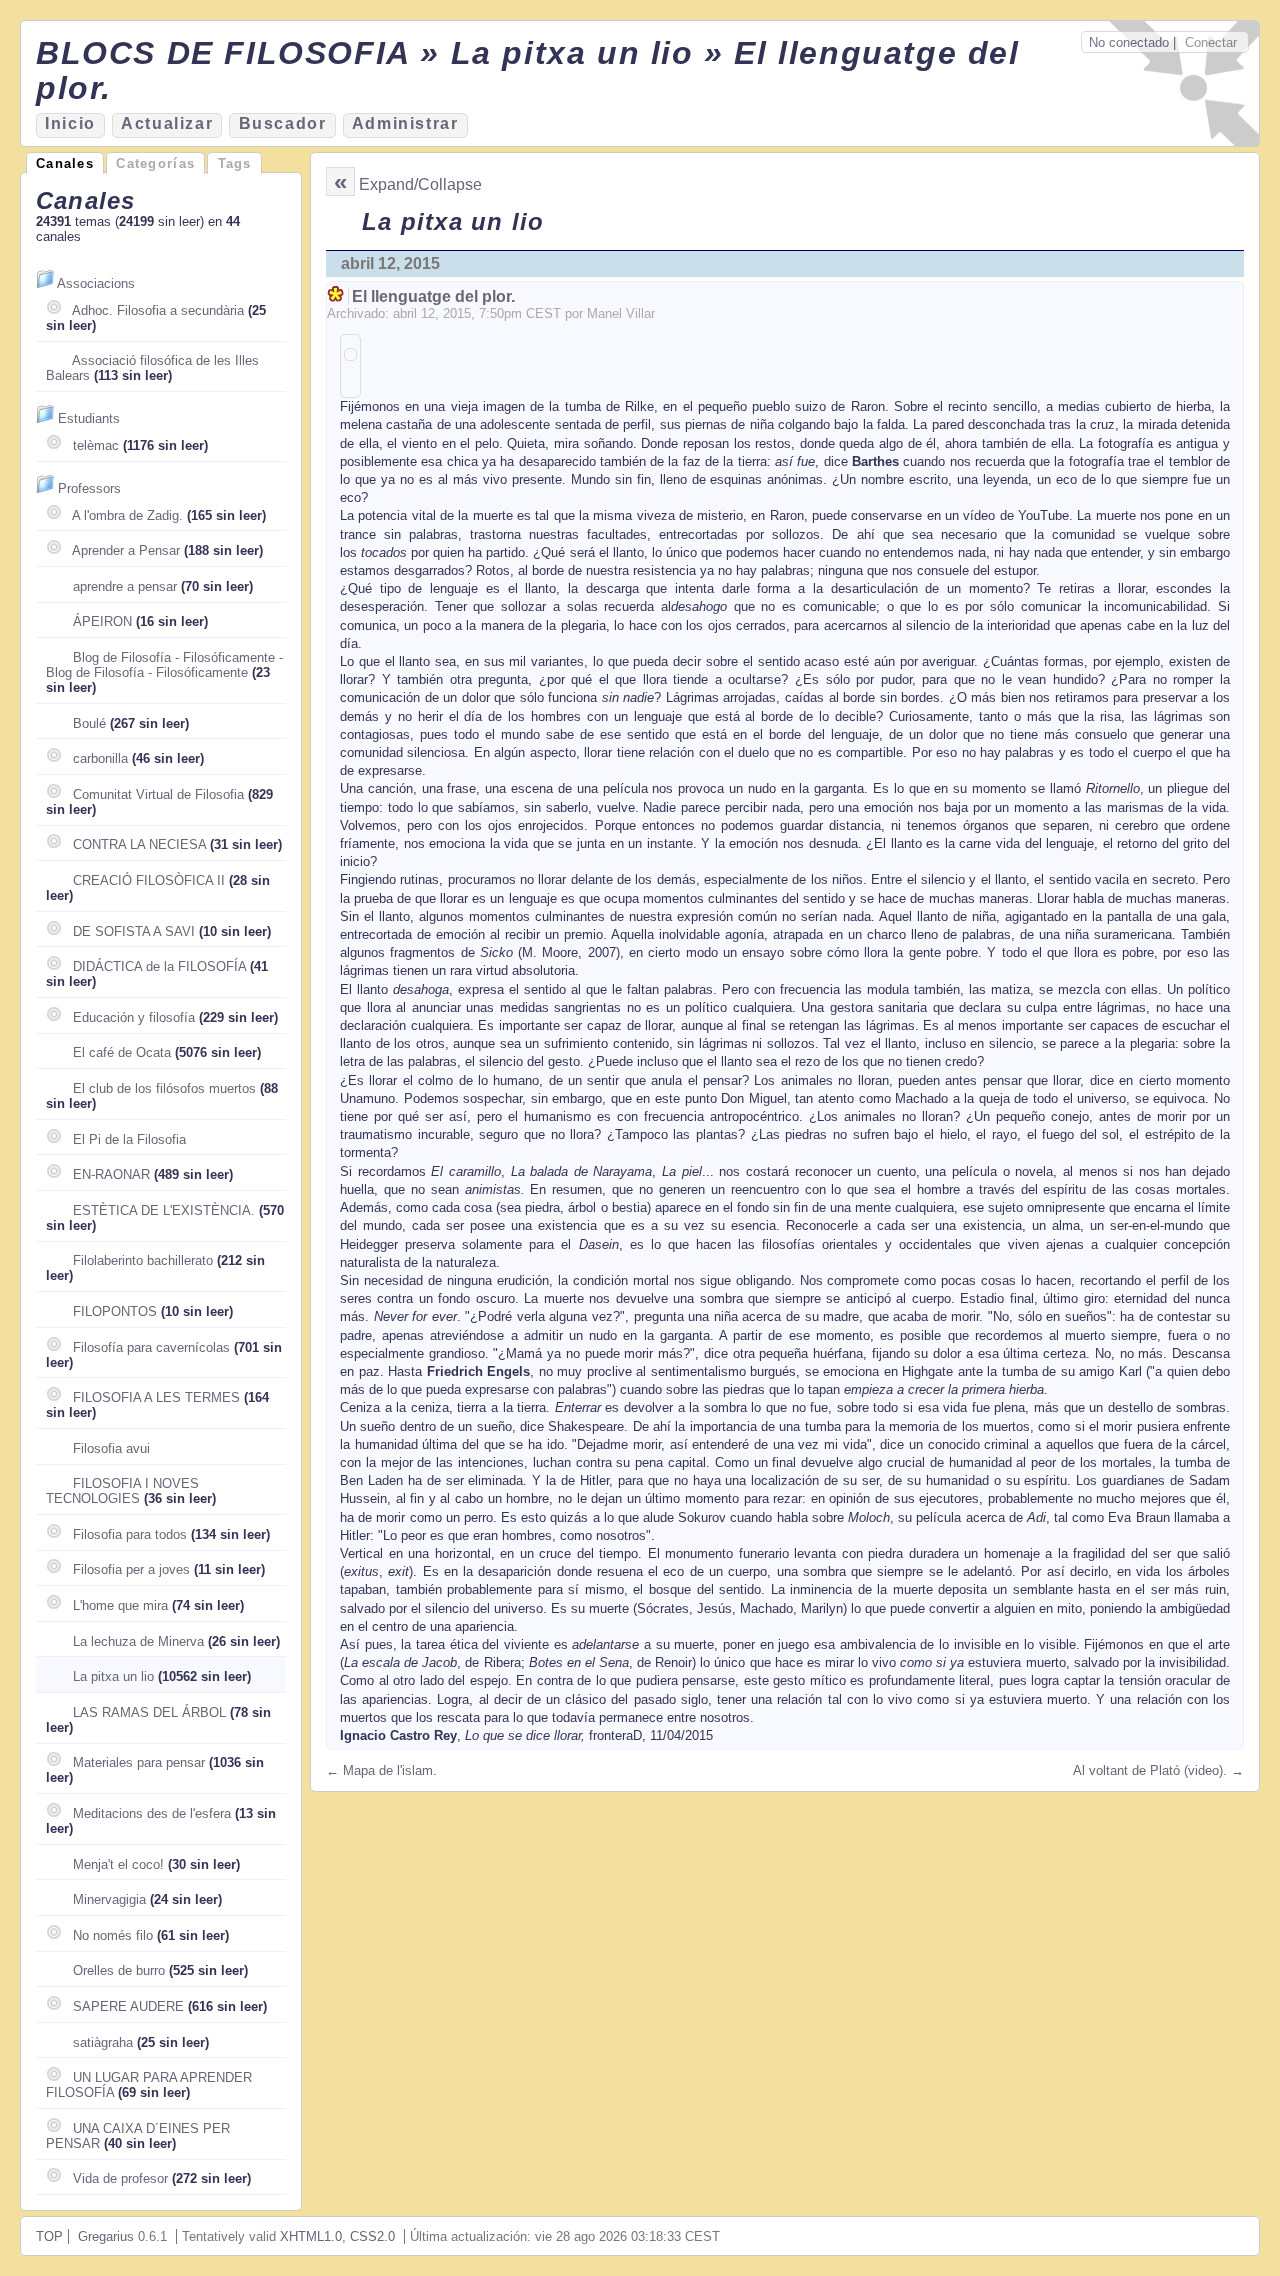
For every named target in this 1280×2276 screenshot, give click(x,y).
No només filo (113, 1935)
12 (428, 313)
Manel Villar (621, 313)
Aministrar (405, 123)
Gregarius (106, 2236)
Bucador (283, 123)
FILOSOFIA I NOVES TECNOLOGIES (122, 1491)
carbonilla (100, 758)
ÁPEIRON (102, 621)
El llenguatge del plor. (433, 296)
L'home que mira (120, 1605)
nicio (70, 123)
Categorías (155, 163)
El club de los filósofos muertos (164, 1088)
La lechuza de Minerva (138, 1641)
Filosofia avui (111, 1448)
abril (405, 313)
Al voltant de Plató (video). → (1158, 1770)
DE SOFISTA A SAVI (134, 931)
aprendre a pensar (125, 586)
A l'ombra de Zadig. (127, 515)
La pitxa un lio (113, 1676)
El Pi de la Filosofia (129, 1139)
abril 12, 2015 (390, 263)
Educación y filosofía (134, 1017)
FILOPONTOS (115, 1311)
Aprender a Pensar (126, 550)
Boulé (89, 723)
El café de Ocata (122, 1052)
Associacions (96, 283)
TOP (49, 2236)
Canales (65, 163)
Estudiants (89, 418)
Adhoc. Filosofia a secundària (158, 310)
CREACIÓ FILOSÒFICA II (149, 880)
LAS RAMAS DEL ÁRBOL (149, 1712)
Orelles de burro (119, 1970)
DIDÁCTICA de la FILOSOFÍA (159, 966)
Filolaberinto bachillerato (143, 1260)
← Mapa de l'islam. (381, 1770)
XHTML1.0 (311, 2236)
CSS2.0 (372, 2236)
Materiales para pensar (139, 1762)
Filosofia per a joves (131, 1569)
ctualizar (167, 123)
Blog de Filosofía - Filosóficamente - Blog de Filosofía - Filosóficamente (164, 665)
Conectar (1211, 42)
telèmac (96, 445)
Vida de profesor (120, 2178)
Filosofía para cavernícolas (151, 1347)
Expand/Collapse (420, 184)
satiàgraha (103, 2042)
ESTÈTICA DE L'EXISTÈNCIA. (164, 1210)
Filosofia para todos (130, 1534)
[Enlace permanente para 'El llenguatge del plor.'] (337, 296)
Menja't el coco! (118, 1864)
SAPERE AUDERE (128, 2006)
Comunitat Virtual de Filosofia (158, 794)
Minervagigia (109, 1899)
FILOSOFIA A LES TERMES (156, 1397)
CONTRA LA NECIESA (139, 844)
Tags (235, 163)
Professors (89, 488)
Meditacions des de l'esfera (152, 1813)
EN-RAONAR (111, 1174)
